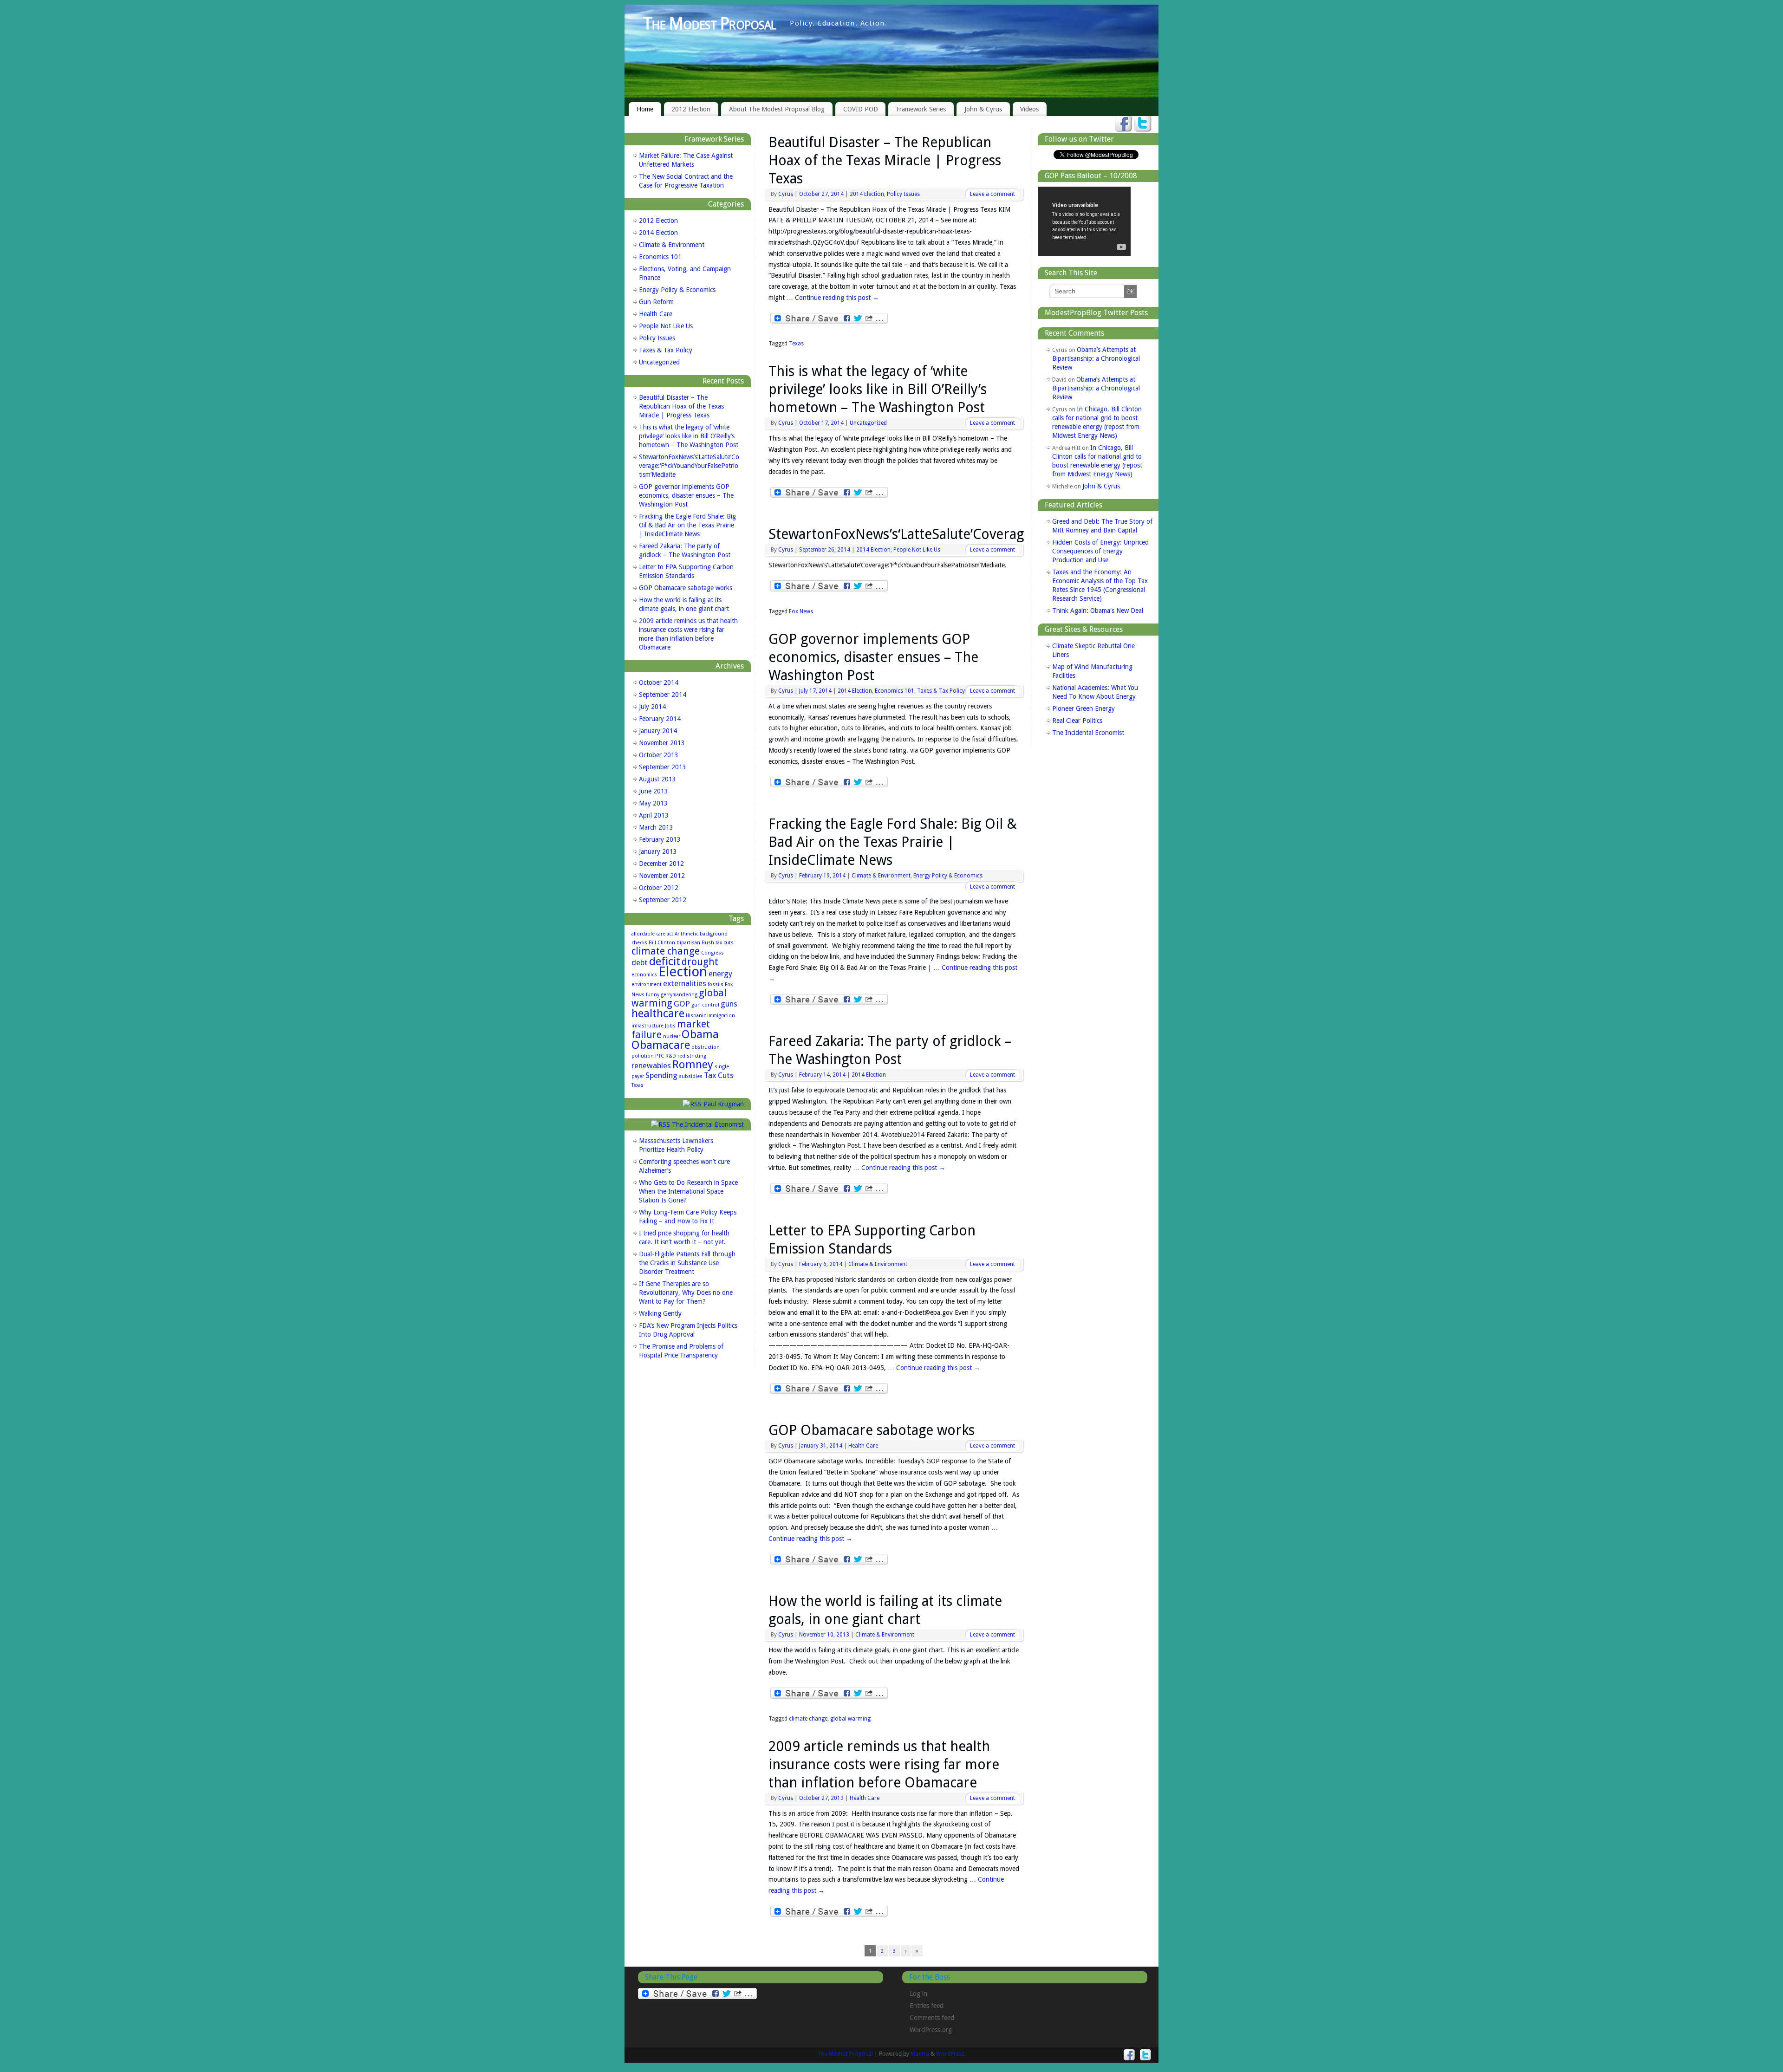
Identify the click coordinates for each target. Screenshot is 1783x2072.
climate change (808, 1719)
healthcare (658, 1013)
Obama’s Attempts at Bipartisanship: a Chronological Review (1096, 358)
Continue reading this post (837, 298)
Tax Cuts (719, 1075)
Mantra (920, 2054)
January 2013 (658, 851)
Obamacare (661, 1045)
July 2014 (652, 707)
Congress (713, 953)
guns (729, 1004)
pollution (643, 1056)
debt (640, 962)
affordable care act (652, 934)
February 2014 (660, 719)
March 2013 (656, 827)
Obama (700, 1034)
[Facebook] (1123, 124)
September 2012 (663, 900)
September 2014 (663, 695)
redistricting (692, 1056)
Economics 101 (895, 691)
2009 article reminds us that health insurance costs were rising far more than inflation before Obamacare (884, 1764)
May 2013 (653, 803)
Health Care (863, 1446)
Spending (661, 1075)
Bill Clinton (662, 943)
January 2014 (658, 731)
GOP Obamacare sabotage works (872, 1430)
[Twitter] (1143, 124)
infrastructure (647, 1026)
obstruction (706, 1047)
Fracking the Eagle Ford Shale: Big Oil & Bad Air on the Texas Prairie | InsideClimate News (893, 842)
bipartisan (688, 943)
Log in (918, 1994)
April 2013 (654, 815)
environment (647, 984)
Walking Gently (660, 1313)
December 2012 (661, 864)
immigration (721, 1016)
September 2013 (663, 767)
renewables (651, 1065)
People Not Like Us (917, 550)
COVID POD (861, 109)
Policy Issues (903, 194)
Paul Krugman (724, 1104)
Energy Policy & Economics (948, 876)
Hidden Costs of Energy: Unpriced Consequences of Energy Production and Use (1100, 551)
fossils (716, 984)
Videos (1029, 109)
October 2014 (659, 682)
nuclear (672, 1036)
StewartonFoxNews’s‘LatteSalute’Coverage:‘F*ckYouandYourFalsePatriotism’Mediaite (689, 466)
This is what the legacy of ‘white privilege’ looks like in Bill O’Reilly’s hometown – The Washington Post (878, 389)
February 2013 (660, 839)
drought (700, 962)
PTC (660, 1056)
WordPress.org (931, 2030)
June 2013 (654, 791)
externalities (685, 983)
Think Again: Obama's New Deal (1098, 611)
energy (720, 974)
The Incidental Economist (708, 1124)
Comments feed (932, 2018)
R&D (671, 1056)
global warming (850, 1719)
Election (683, 972)
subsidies (691, 1076)
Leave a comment (992, 194)
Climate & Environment (881, 876)
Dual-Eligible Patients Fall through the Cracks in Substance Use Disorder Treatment (687, 1263)
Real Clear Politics (1077, 721)
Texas (796, 344)
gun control (705, 1005)
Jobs (670, 1026)
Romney (693, 1064)
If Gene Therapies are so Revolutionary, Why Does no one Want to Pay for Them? (686, 1293)
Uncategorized (868, 423)
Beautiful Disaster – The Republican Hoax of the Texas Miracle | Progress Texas (885, 160)
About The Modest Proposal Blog (777, 109)
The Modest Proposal (709, 23)
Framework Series (921, 109)
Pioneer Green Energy (1083, 708)
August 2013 (657, 779)
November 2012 (662, 876)
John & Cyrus (983, 109)
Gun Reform (656, 302)
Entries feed (927, 2006)
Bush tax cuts (718, 943)
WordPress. (951, 2054)
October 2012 (659, 888)
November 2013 (662, 743)
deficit (665, 961)
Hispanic (696, 1016)
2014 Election (867, 194)
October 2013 (659, 755)
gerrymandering (679, 995)
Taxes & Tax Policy (941, 691)
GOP (682, 1004)
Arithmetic (687, 934)
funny (653, 995)
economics (644, 975)
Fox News (801, 611)
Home (645, 109)
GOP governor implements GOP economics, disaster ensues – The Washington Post (873, 657)
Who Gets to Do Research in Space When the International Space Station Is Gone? (688, 1191)
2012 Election (691, 109)
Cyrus (786, 194)
